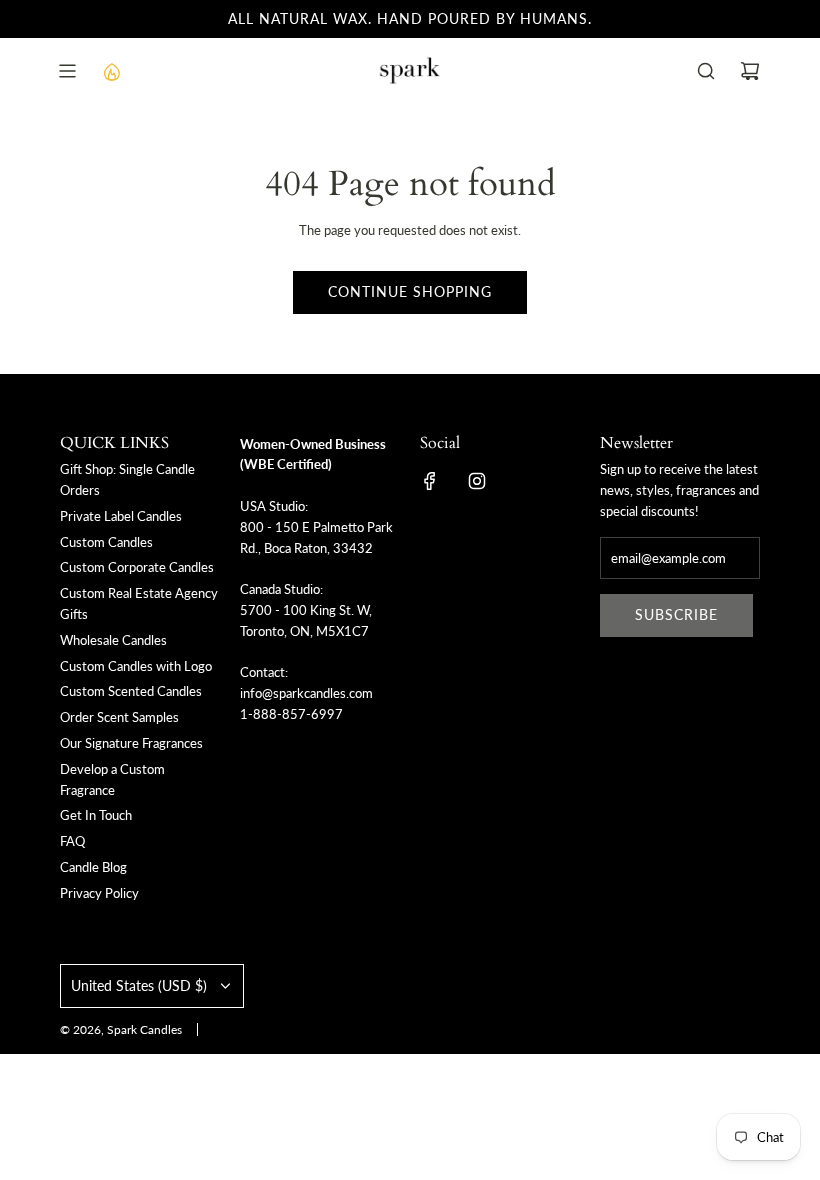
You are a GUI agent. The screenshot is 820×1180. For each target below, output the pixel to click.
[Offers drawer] (111, 71)
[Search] (706, 71)
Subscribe (676, 614)
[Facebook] (430, 481)
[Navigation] (67, 71)
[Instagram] (477, 481)
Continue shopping (410, 291)
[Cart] (750, 71)
